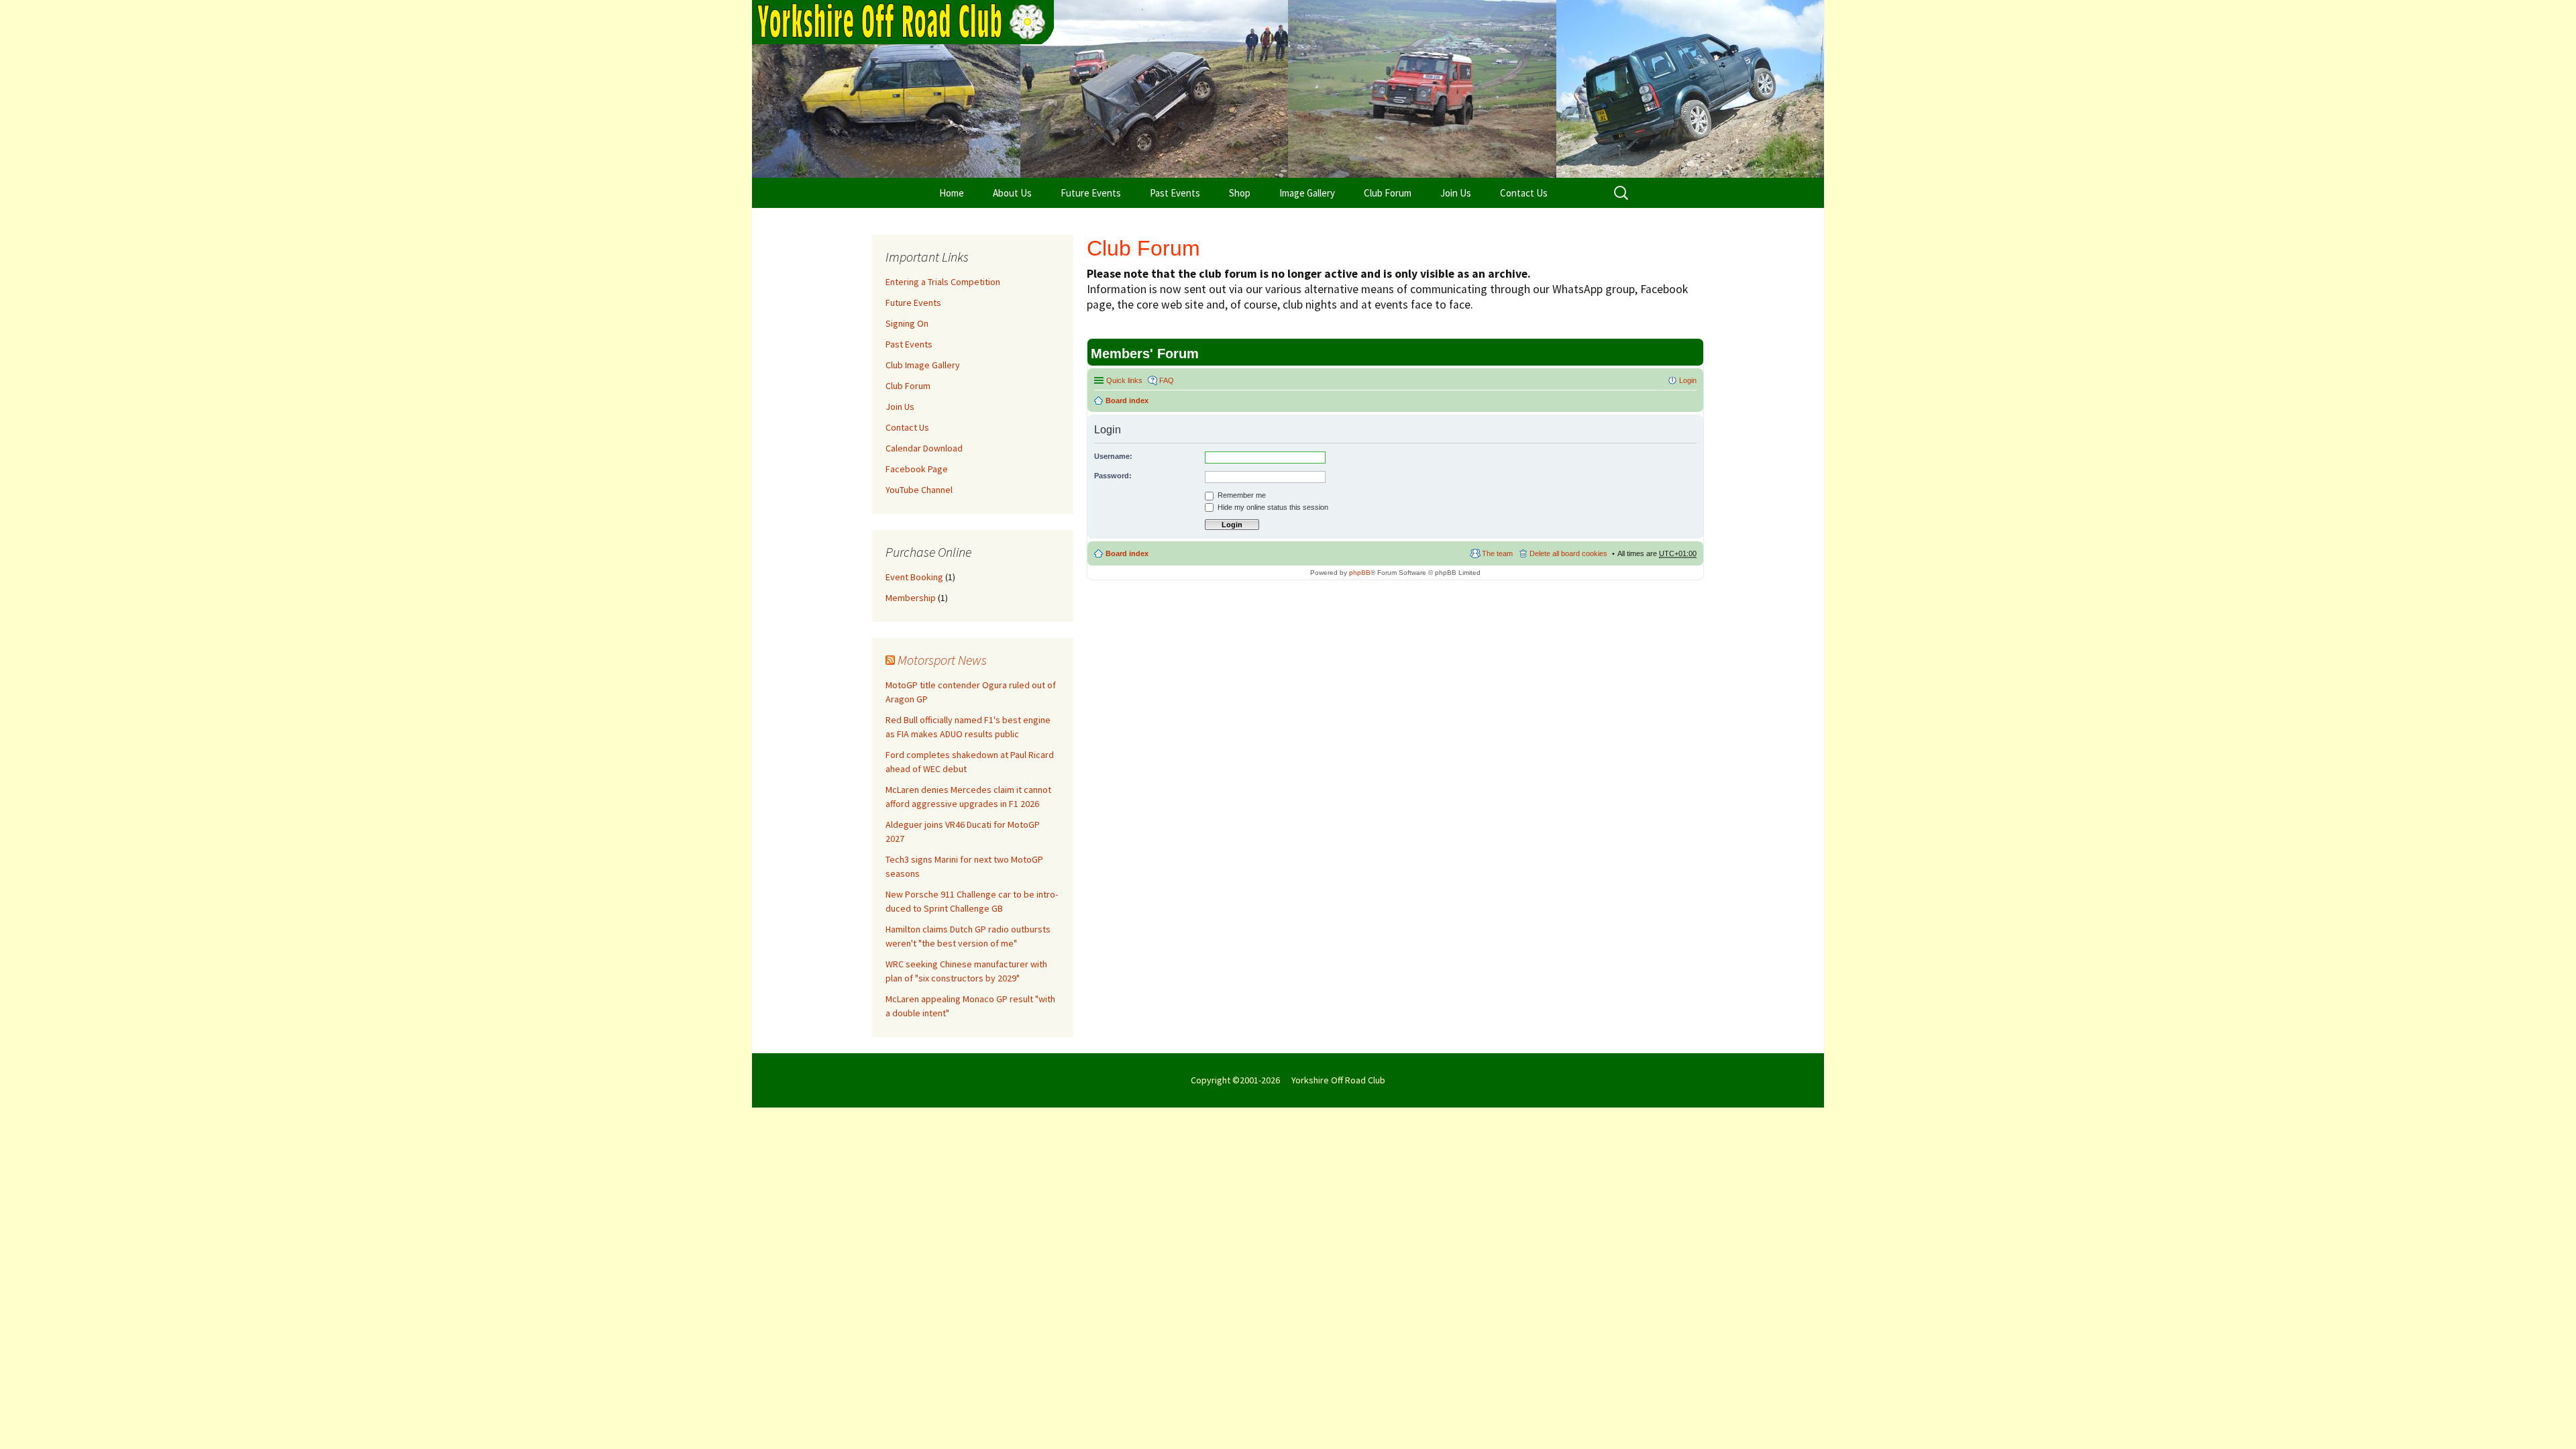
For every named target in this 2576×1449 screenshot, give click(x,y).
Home (952, 193)
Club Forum (1388, 193)
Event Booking (914, 577)
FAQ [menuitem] (1167, 380)
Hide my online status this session (1272, 507)
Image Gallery (1307, 193)
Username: (1113, 456)
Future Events (1091, 193)
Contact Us (1524, 193)
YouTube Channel (919, 490)
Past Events (1175, 193)
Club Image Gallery (923, 365)
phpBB (1360, 573)
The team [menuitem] (1497, 553)
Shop (1240, 193)
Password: (1113, 476)
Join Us (1456, 193)
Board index (1127, 400)
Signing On (907, 323)
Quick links (1124, 380)
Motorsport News (942, 660)
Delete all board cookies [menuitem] (1568, 553)
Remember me (1241, 495)
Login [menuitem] (1688, 380)
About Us (1012, 193)
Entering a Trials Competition (943, 282)
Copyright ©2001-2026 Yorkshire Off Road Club (1288, 1080)
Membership (911, 598)
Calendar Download (924, 448)
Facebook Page (917, 469)
